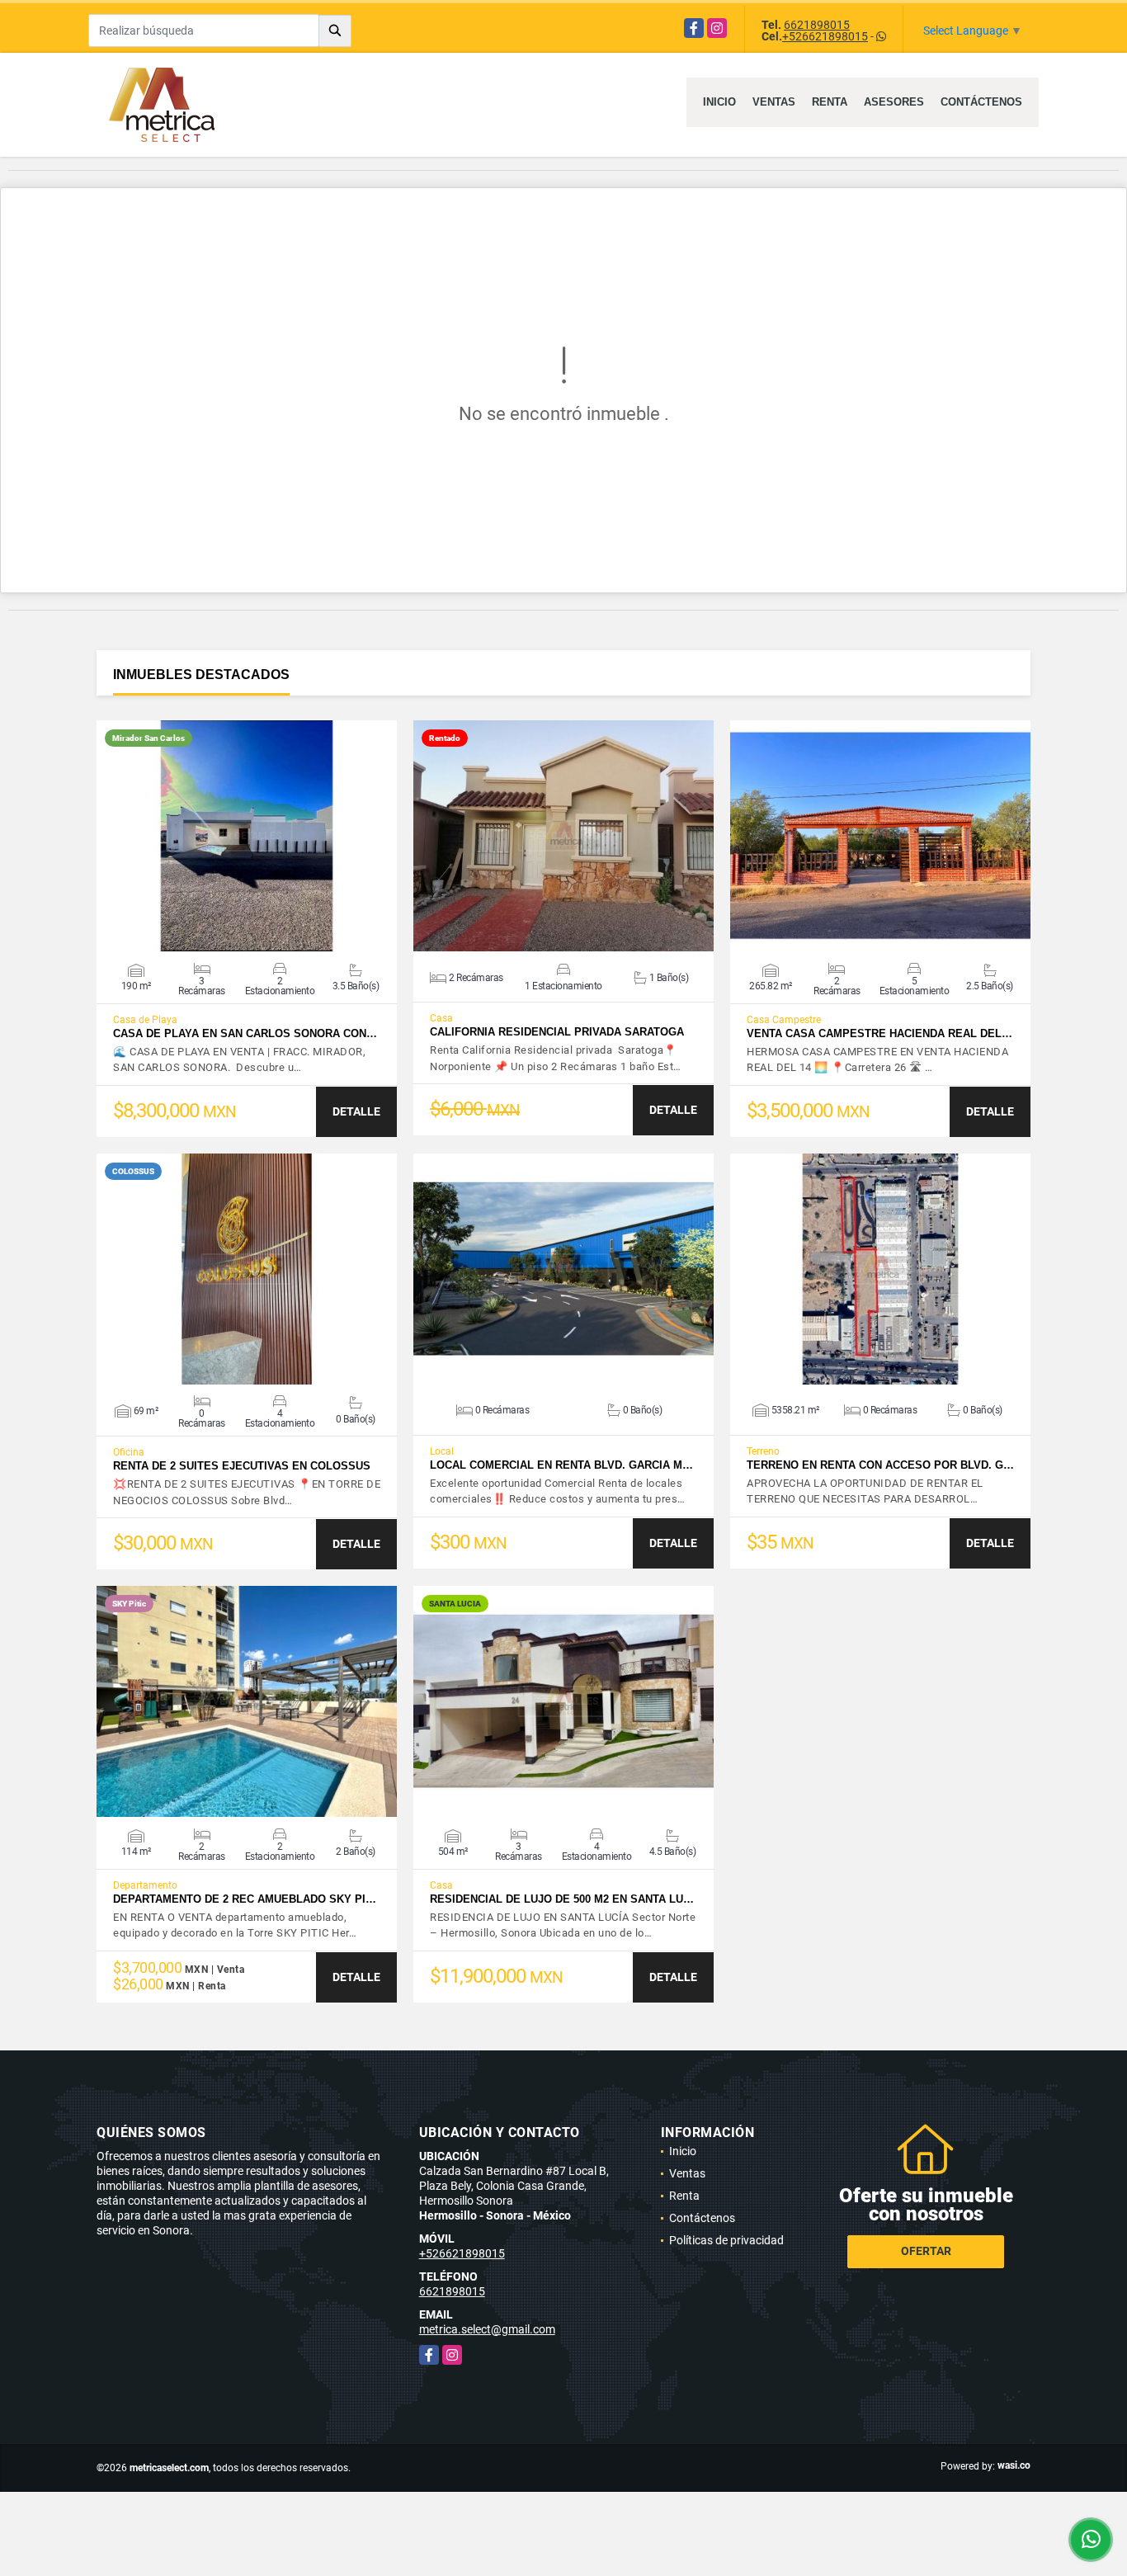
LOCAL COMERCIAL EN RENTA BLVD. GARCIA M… (561, 1465)
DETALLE (356, 1111)
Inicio (719, 102)
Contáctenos (981, 102)
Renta (830, 102)
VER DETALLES (247, 836)
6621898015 (817, 25)
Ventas (774, 102)
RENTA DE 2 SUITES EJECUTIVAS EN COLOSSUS (242, 1466)
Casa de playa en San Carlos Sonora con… (245, 1033)
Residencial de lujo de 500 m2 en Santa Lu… (562, 1899)
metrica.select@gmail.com (487, 2329)
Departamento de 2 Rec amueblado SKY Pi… (245, 1899)
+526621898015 (825, 36)
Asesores (894, 102)
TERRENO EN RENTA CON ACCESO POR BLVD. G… (880, 1465)
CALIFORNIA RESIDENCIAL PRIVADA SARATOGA (557, 1032)
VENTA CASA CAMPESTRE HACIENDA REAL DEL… (879, 1033)
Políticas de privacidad (726, 2240)
